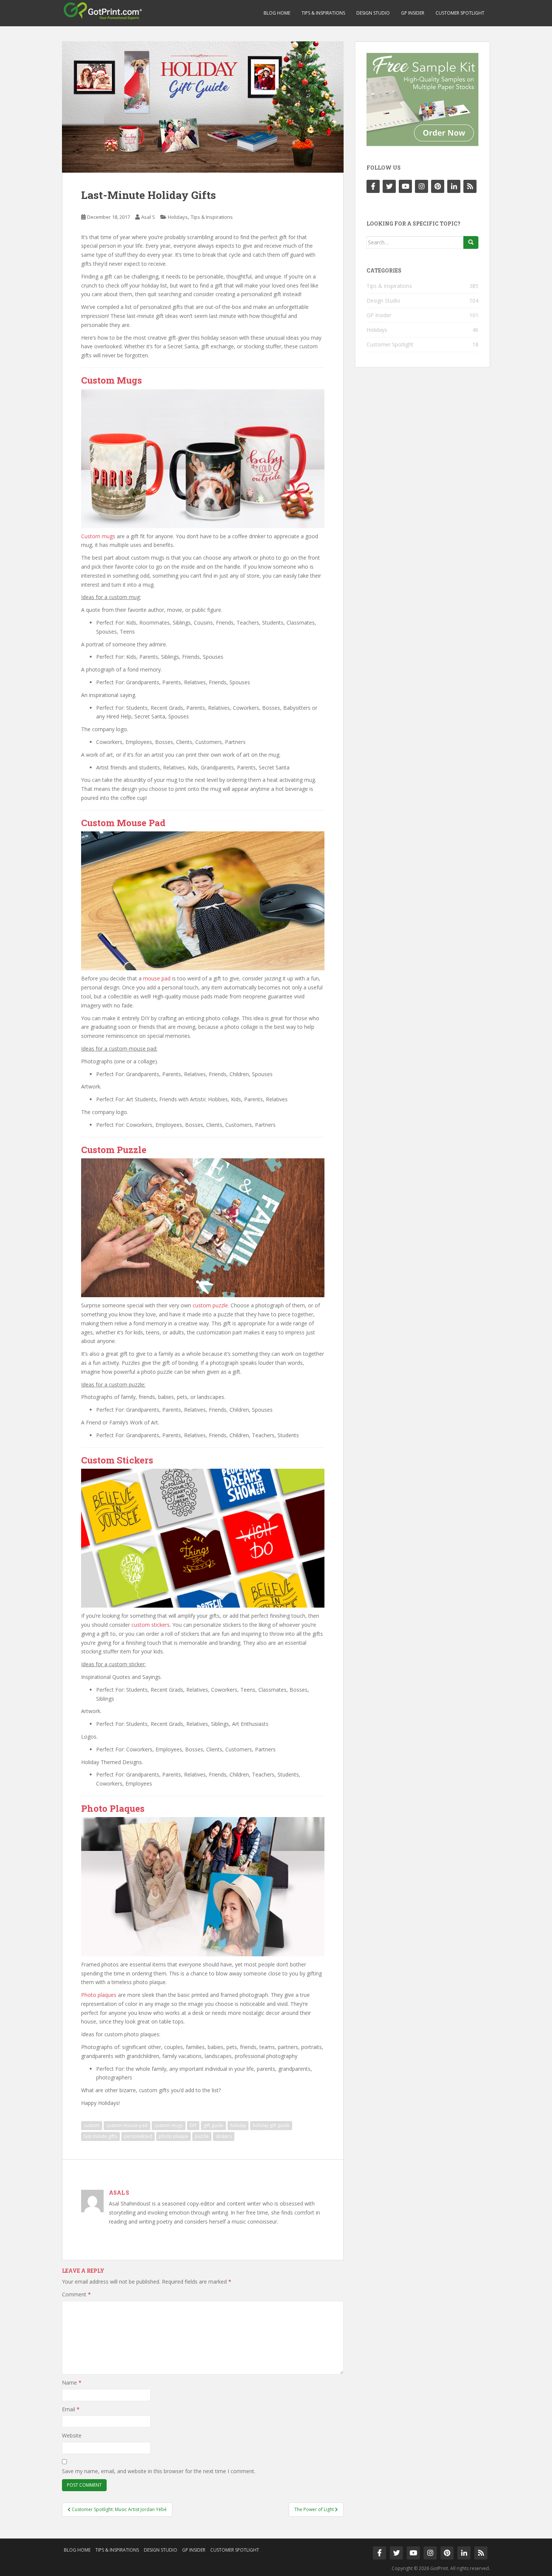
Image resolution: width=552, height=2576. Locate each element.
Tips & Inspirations (323, 13)
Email (71, 2409)
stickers (224, 2136)
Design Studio (373, 13)
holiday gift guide (271, 2125)
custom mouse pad (127, 2125)
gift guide (213, 2125)
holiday (238, 2125)
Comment (76, 2294)
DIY (193, 2125)
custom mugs (169, 2125)
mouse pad (157, 978)
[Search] (471, 242)
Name (72, 2383)
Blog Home (277, 13)
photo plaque (173, 2136)
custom (92, 2125)
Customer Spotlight (460, 13)
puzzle (202, 2136)
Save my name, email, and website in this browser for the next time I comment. (159, 2471)
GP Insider (413, 13)
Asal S (148, 217)
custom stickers (151, 1625)
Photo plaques (99, 1995)
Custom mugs (98, 536)
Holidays (178, 217)
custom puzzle (210, 1305)
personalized (138, 2136)
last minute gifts (100, 2136)
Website (72, 2435)
